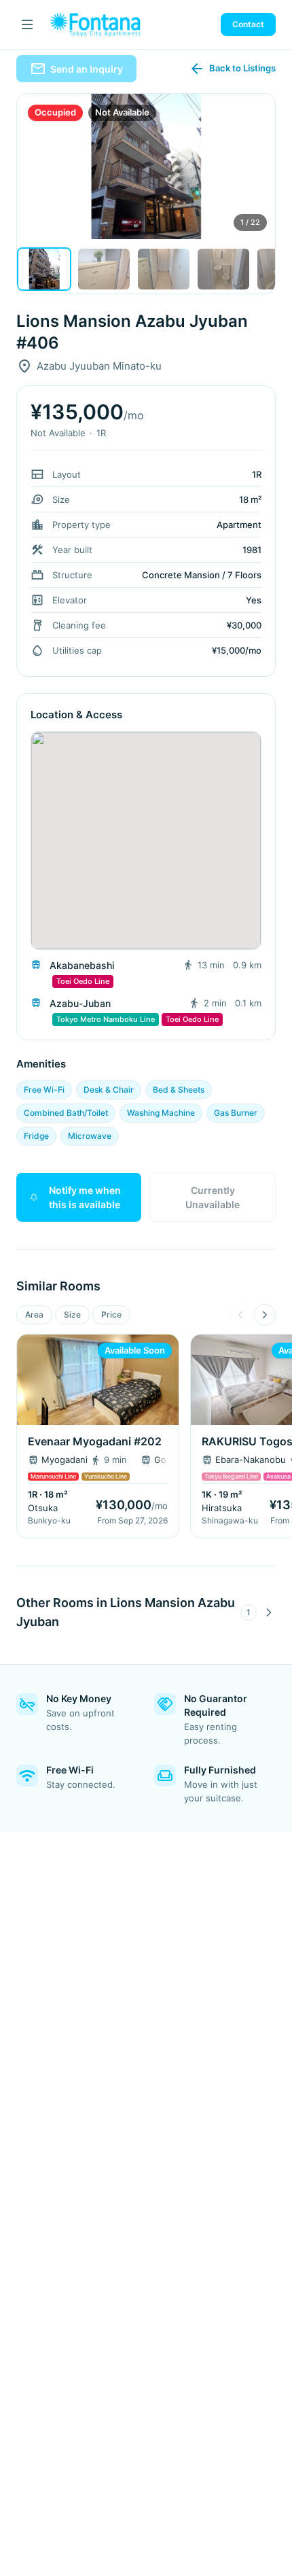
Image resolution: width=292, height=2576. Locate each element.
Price (111, 1315)
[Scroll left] (240, 1315)
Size (72, 1315)
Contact (248, 24)
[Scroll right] (265, 1315)
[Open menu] (27, 24)
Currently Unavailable (213, 1197)
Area (34, 1315)
